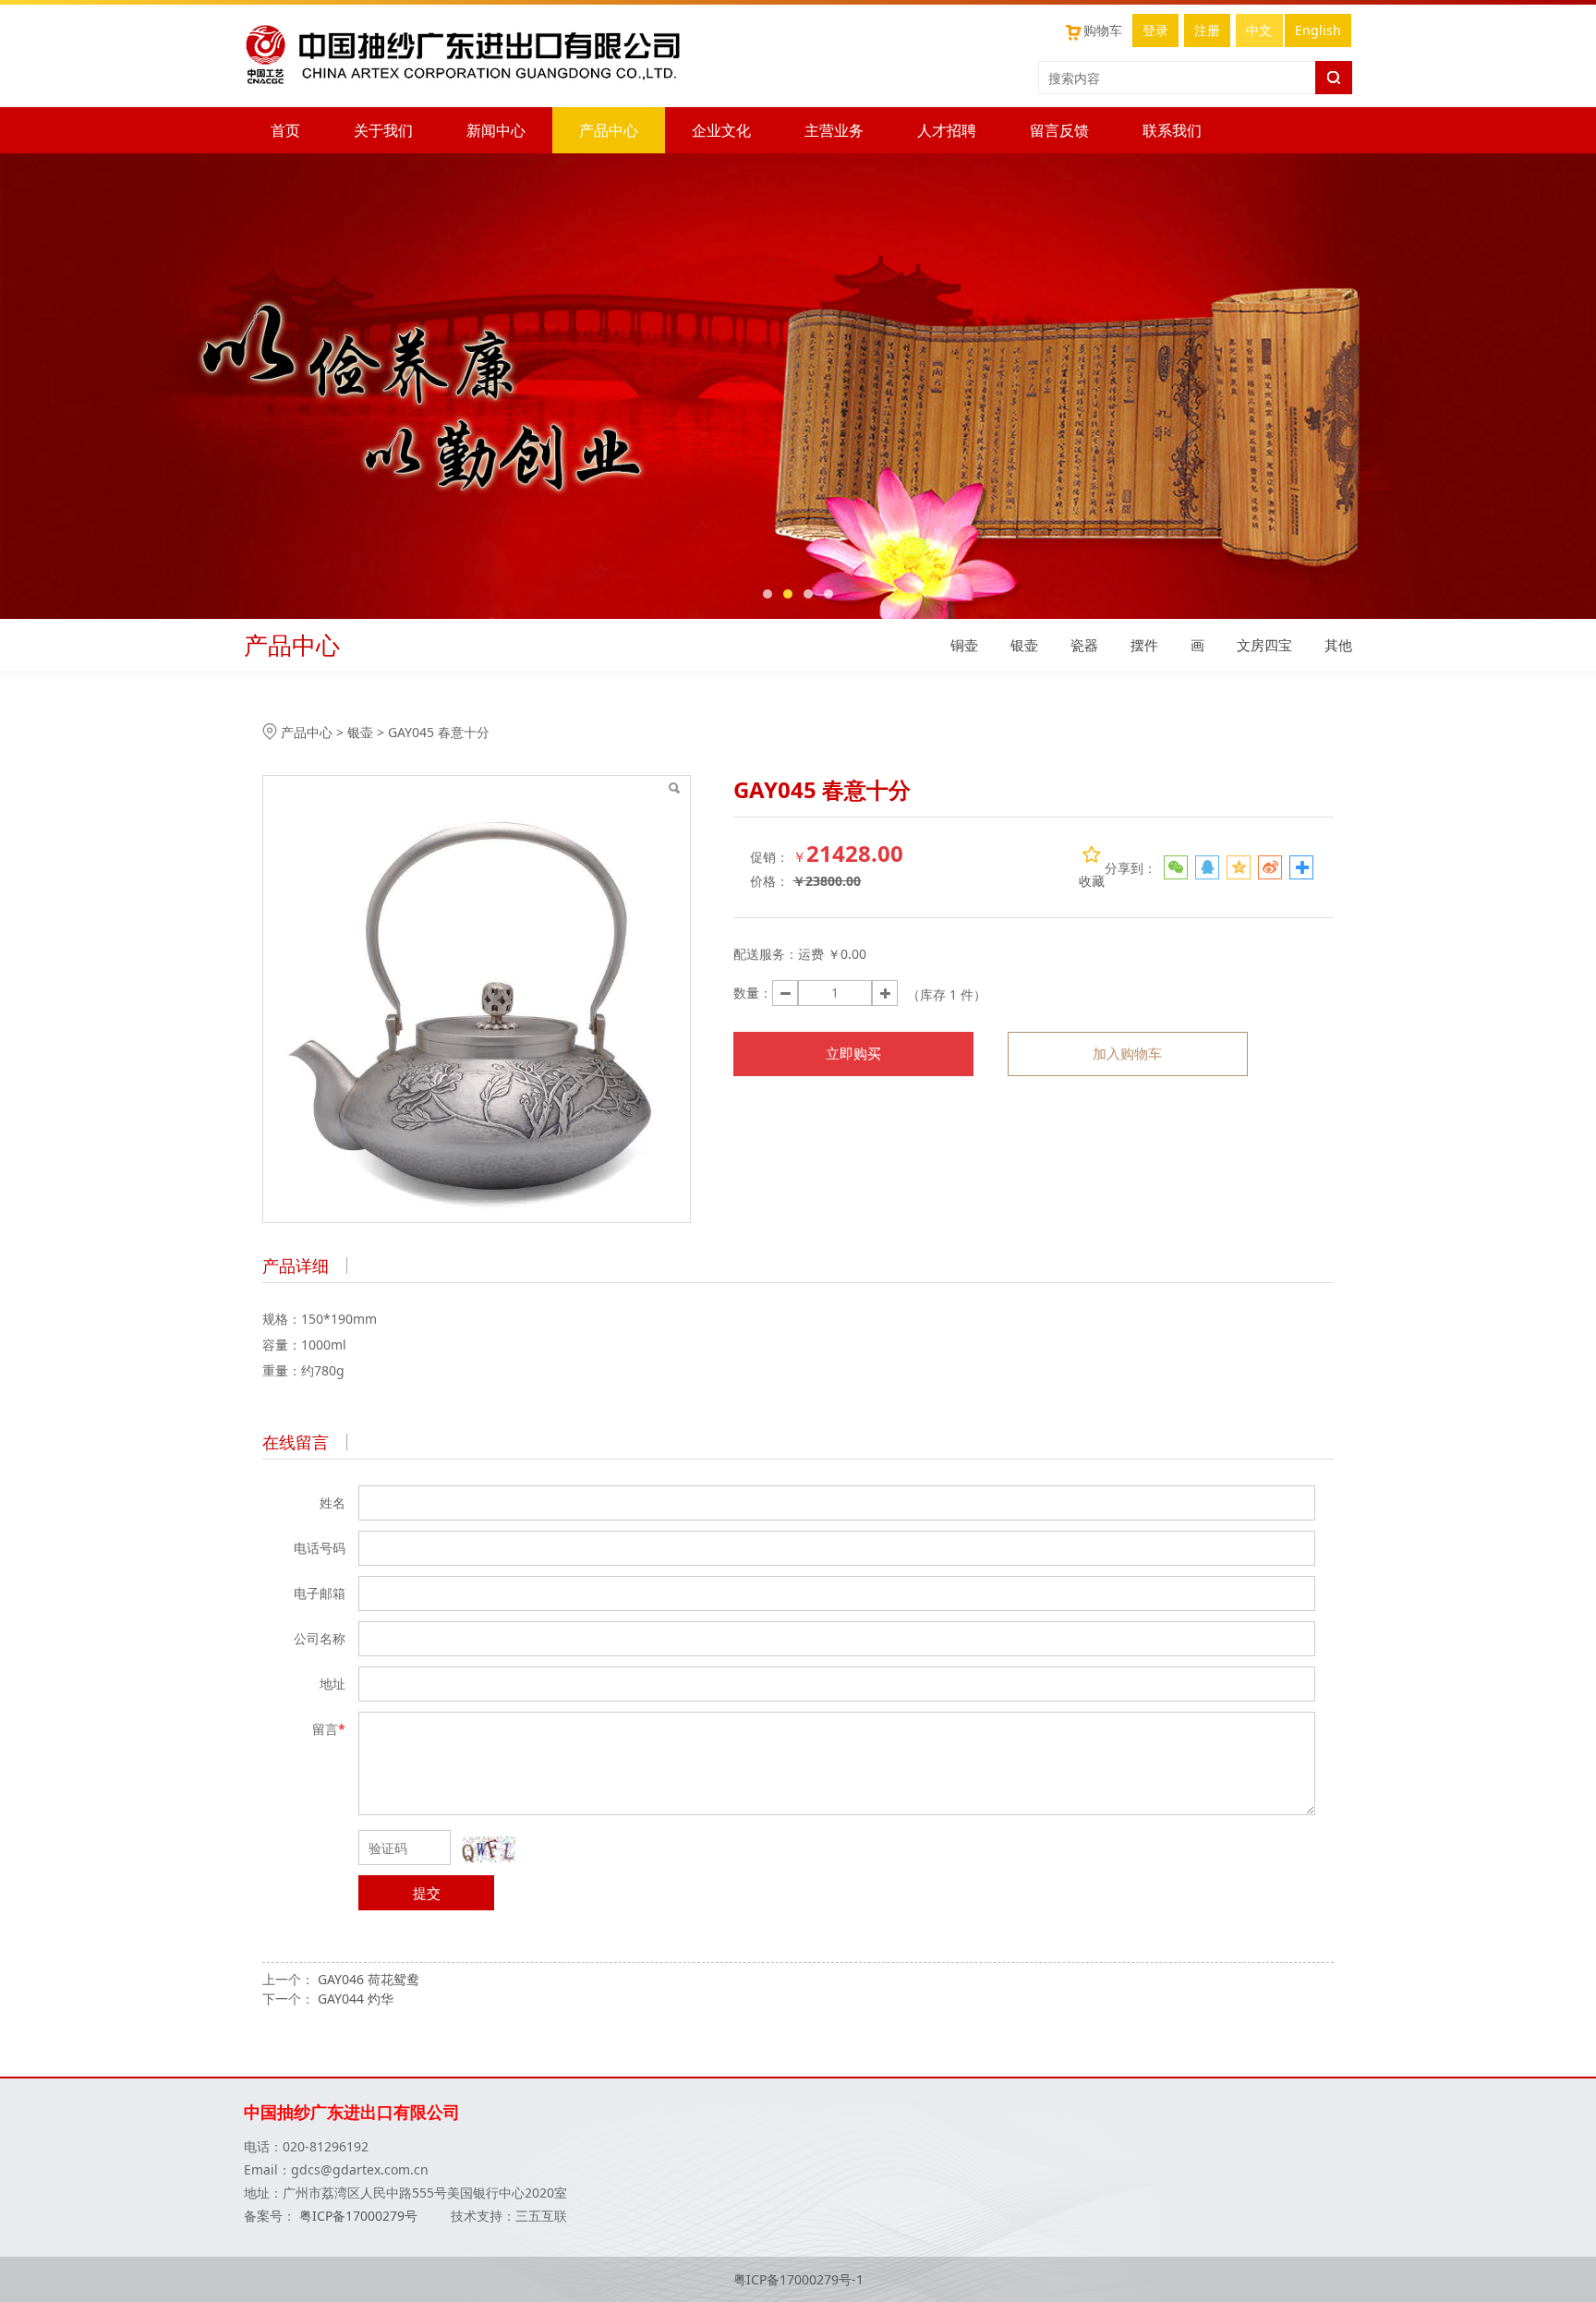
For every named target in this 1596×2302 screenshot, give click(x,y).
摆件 (1144, 645)
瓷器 (1084, 645)
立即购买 (853, 1054)
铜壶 (964, 645)
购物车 (1103, 30)
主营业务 (834, 130)
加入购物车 (1127, 1054)
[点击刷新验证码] (489, 1849)
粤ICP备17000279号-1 (798, 2279)
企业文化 (721, 130)
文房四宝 (1264, 645)
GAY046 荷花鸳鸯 (369, 1979)
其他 (1338, 645)
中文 (1259, 30)
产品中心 (609, 130)
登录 (1155, 30)
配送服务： (766, 954)
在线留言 (296, 1442)
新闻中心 (496, 130)
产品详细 (296, 1266)
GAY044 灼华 (356, 1999)
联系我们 (1172, 130)
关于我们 (383, 130)
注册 (1207, 30)
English (1318, 30)
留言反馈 (1059, 130)
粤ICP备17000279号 (360, 2216)
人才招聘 (947, 130)
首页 (285, 130)
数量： (753, 993)
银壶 (1024, 645)
